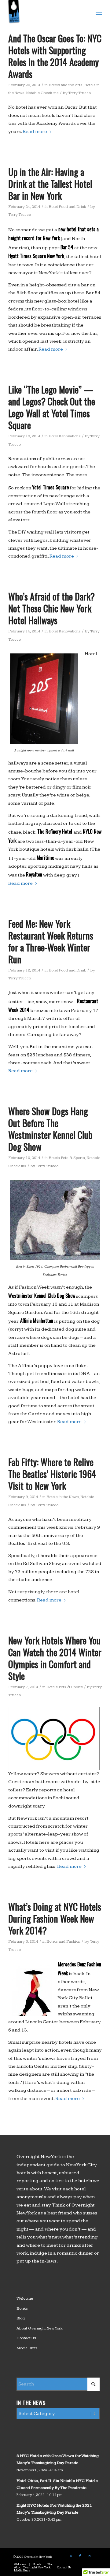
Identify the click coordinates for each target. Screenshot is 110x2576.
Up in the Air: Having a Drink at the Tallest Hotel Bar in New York (50, 184)
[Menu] (98, 12)
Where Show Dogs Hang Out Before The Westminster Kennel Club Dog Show (50, 1129)
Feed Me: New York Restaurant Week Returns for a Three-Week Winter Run (51, 941)
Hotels (22, 2308)
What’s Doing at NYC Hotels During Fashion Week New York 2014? (55, 1918)
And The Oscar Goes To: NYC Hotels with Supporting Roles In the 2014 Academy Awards (55, 56)
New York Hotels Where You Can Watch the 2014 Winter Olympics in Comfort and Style (55, 1658)
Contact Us (26, 2338)
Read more (35, 132)
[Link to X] (71, 2556)
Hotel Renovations (65, 436)
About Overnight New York (40, 2328)
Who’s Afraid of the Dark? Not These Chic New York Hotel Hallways (51, 608)
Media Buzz (27, 2348)
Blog (21, 2318)
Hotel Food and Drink (67, 207)
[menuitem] (98, 12)
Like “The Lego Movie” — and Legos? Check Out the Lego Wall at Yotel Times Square (52, 407)
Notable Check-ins (42, 93)
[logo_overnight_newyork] (46, 12)
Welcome (25, 2298)
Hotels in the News (63, 1497)
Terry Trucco (79, 93)
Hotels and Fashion (63, 1941)
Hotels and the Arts (66, 85)
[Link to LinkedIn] (89, 2556)
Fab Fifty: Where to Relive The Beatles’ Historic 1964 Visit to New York (52, 1474)
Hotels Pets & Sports (67, 1158)
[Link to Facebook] (80, 2556)
